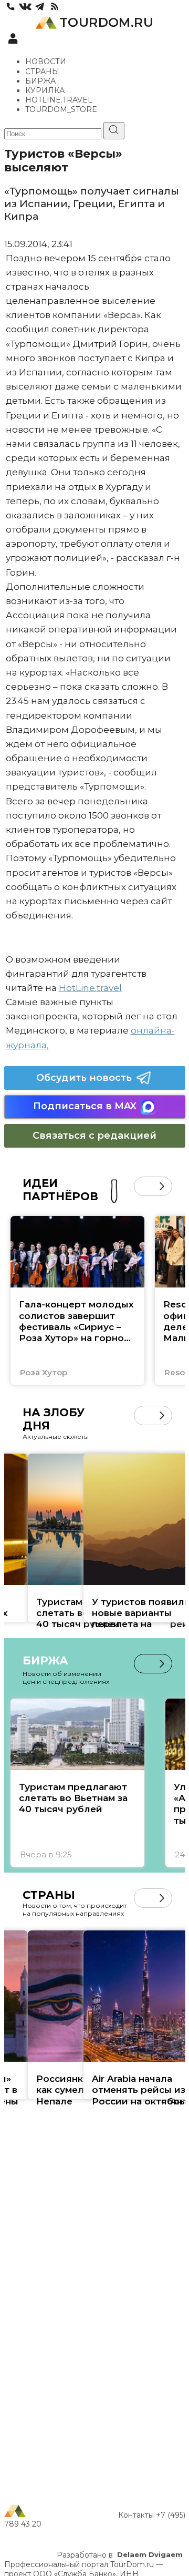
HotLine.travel (90, 988)
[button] (144, 1186)
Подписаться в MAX (85, 1106)
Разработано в (120, 2555)
